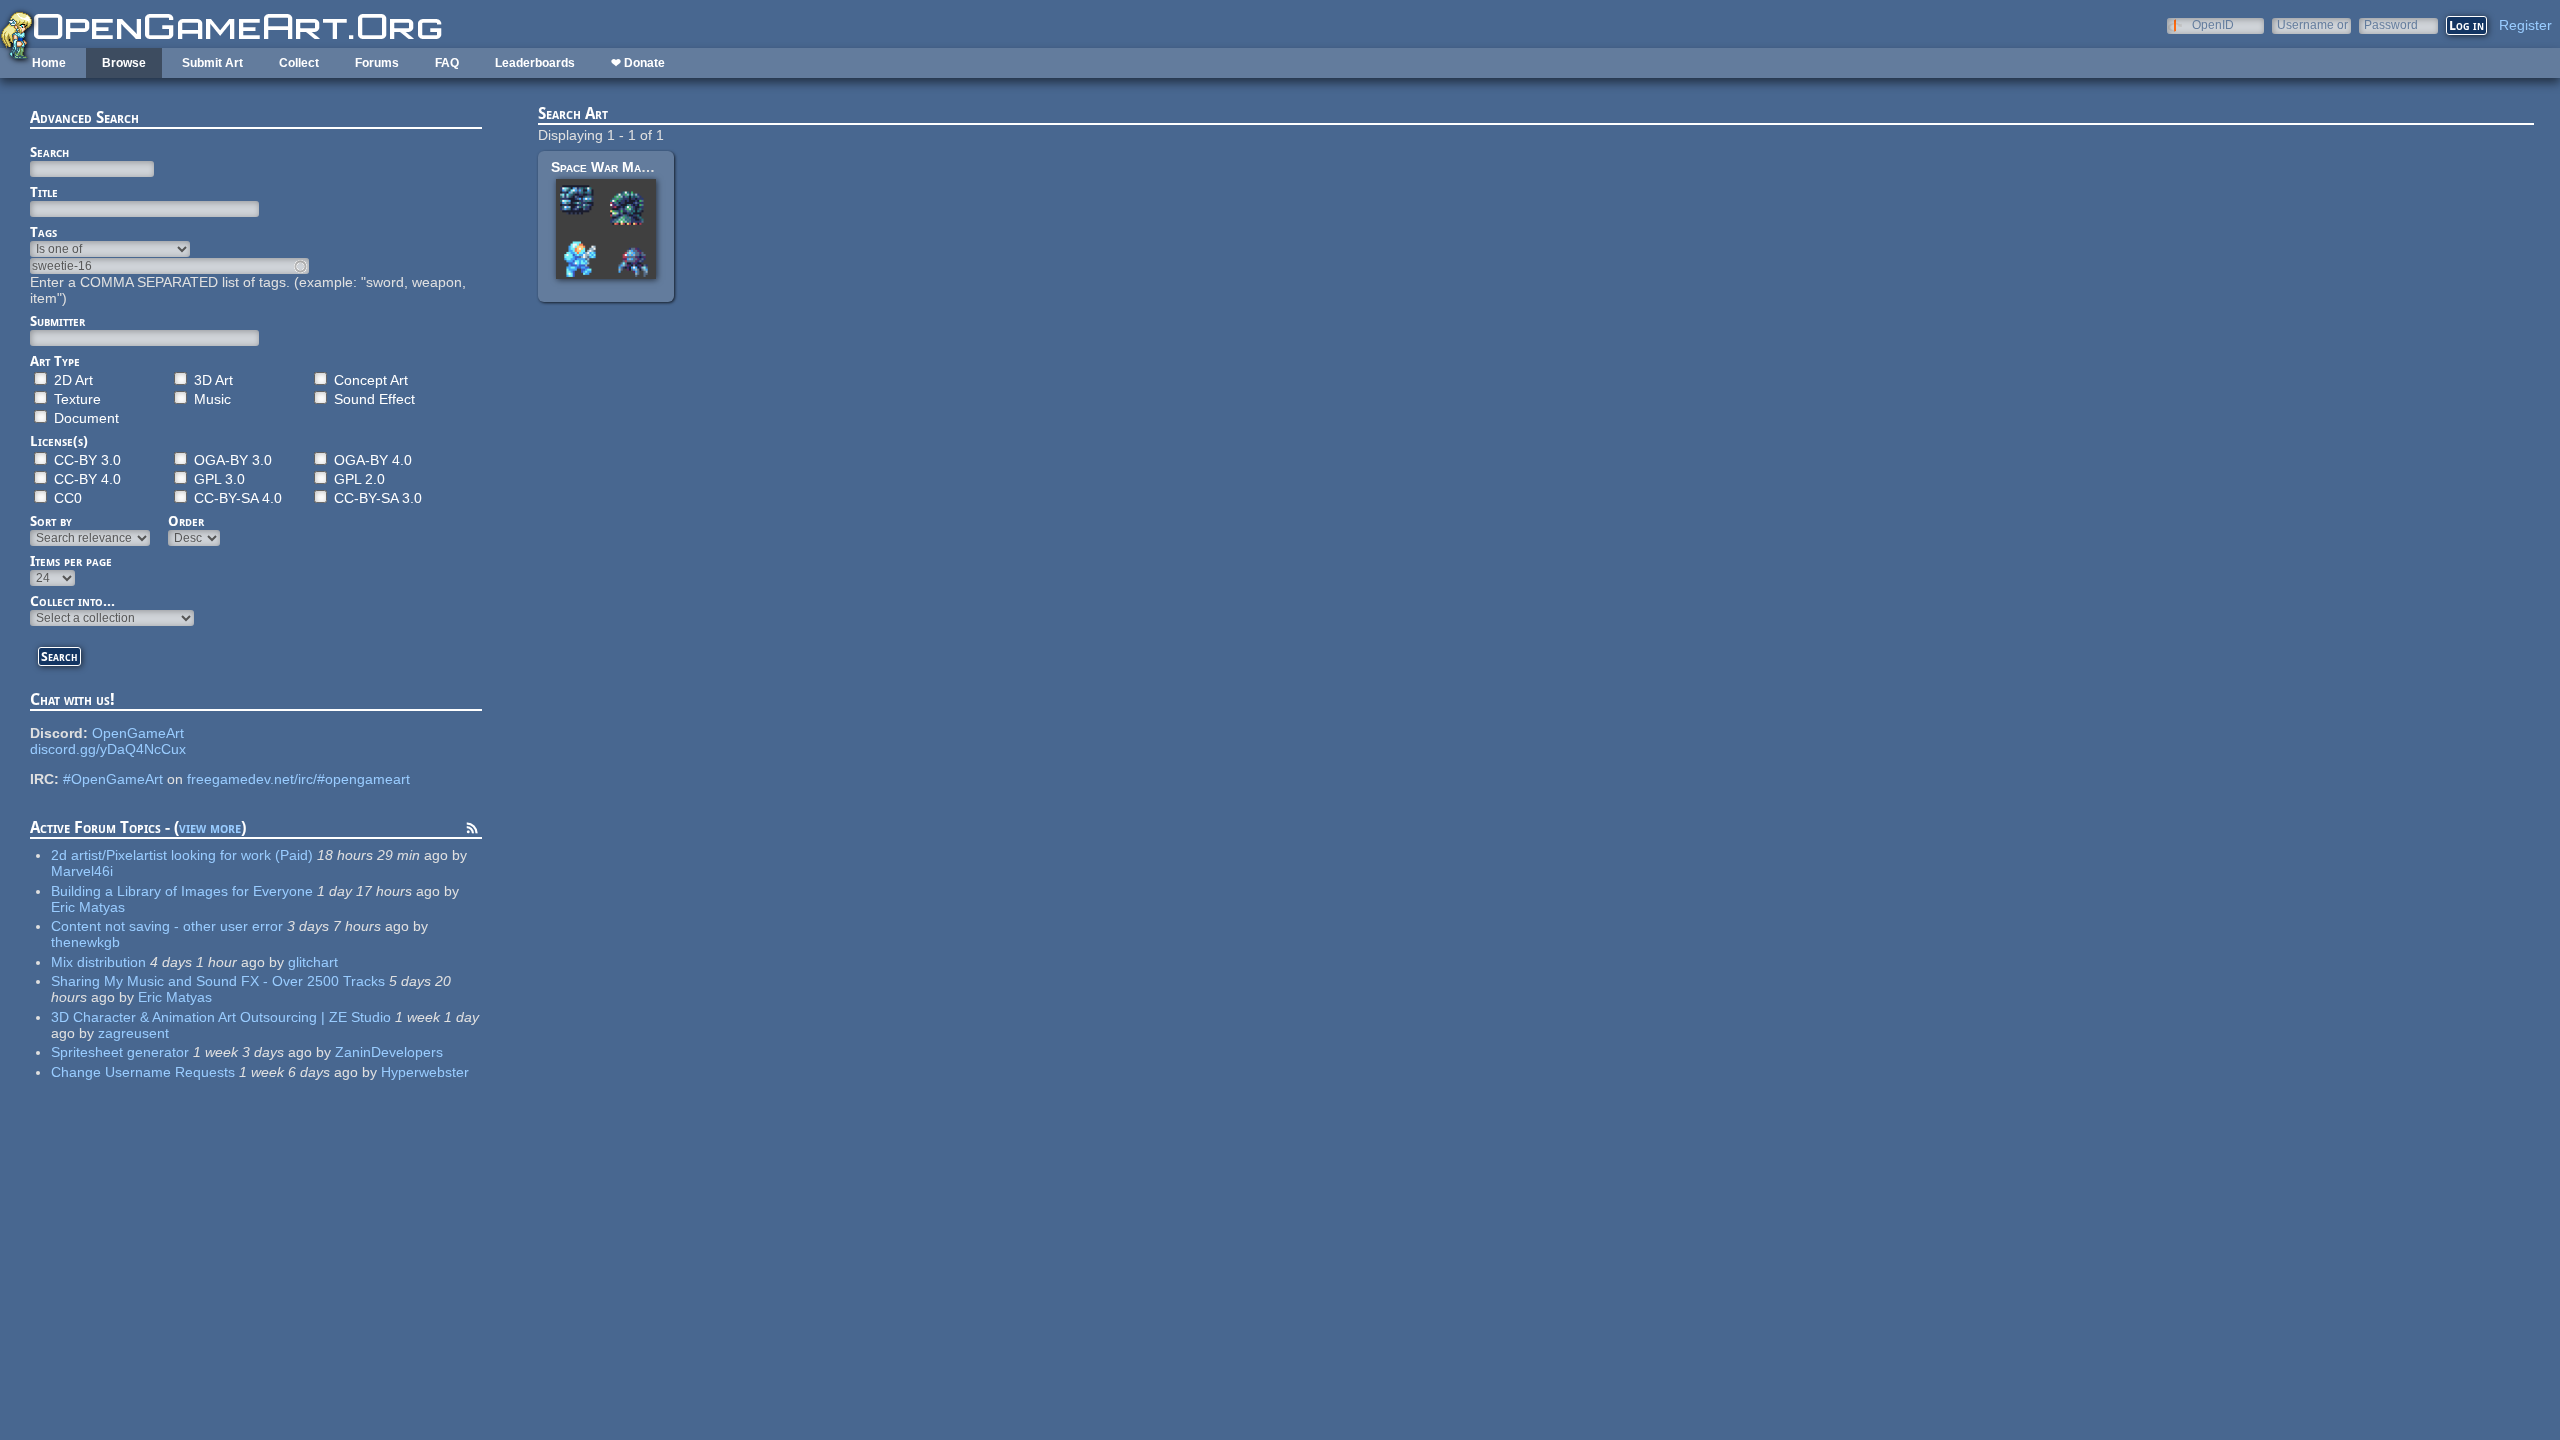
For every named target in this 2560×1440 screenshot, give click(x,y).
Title (44, 192)
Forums (377, 63)
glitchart (313, 962)
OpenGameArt (138, 733)
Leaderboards (535, 63)
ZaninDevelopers (389, 1052)
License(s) (59, 441)
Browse (124, 63)
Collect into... (72, 601)
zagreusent (133, 1033)
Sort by (51, 521)
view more (210, 827)
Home (49, 63)
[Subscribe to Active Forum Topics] (472, 831)
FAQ (447, 63)
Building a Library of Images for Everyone (182, 891)
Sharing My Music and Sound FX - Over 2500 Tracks (218, 981)
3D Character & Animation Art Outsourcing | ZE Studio (221, 1017)
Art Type (55, 361)
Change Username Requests (143, 1072)
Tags (43, 232)
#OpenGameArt (113, 779)
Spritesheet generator (120, 1052)
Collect (299, 63)
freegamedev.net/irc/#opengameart (298, 779)
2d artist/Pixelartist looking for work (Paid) (182, 855)
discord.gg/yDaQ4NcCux (108, 749)
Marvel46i (82, 871)
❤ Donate (638, 63)
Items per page (71, 561)
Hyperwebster (425, 1072)
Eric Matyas (88, 907)
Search (49, 152)
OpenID (2213, 24)
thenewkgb (85, 942)
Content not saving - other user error (167, 926)
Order (186, 521)
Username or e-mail (2312, 24)
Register (2525, 25)
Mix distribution (98, 962)
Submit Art (212, 63)
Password (2391, 24)
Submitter (57, 321)
